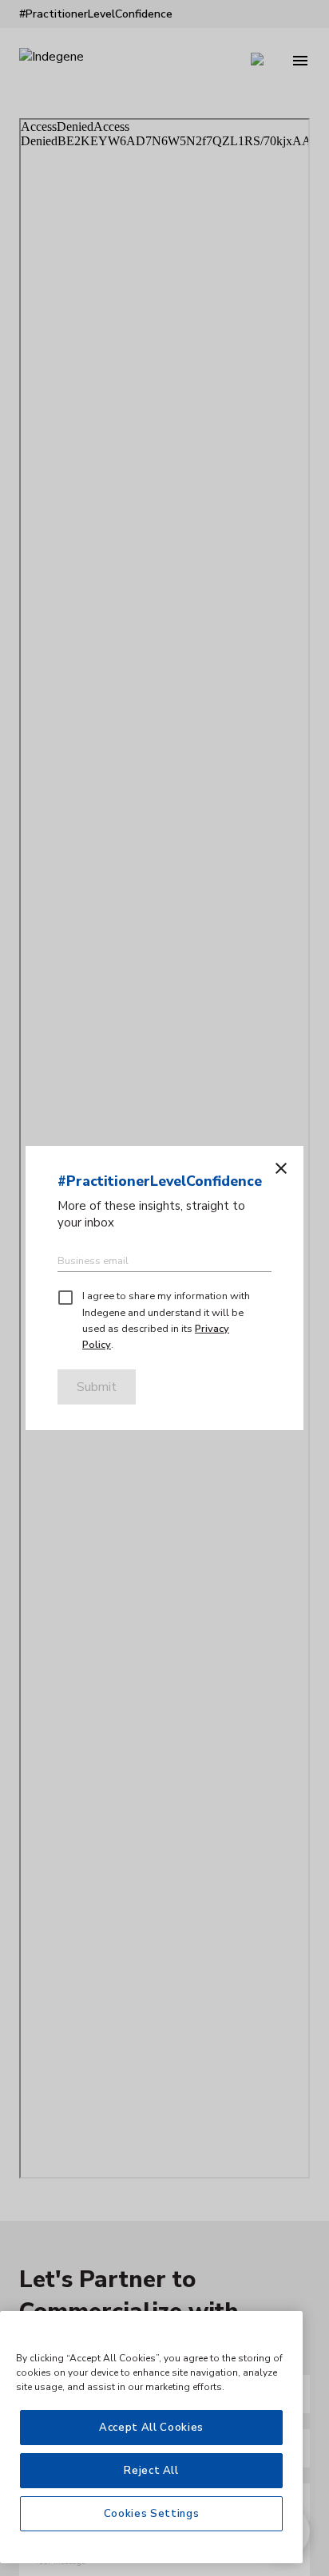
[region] (151, 2437)
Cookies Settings (152, 2514)
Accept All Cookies (151, 2428)
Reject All (151, 2471)
